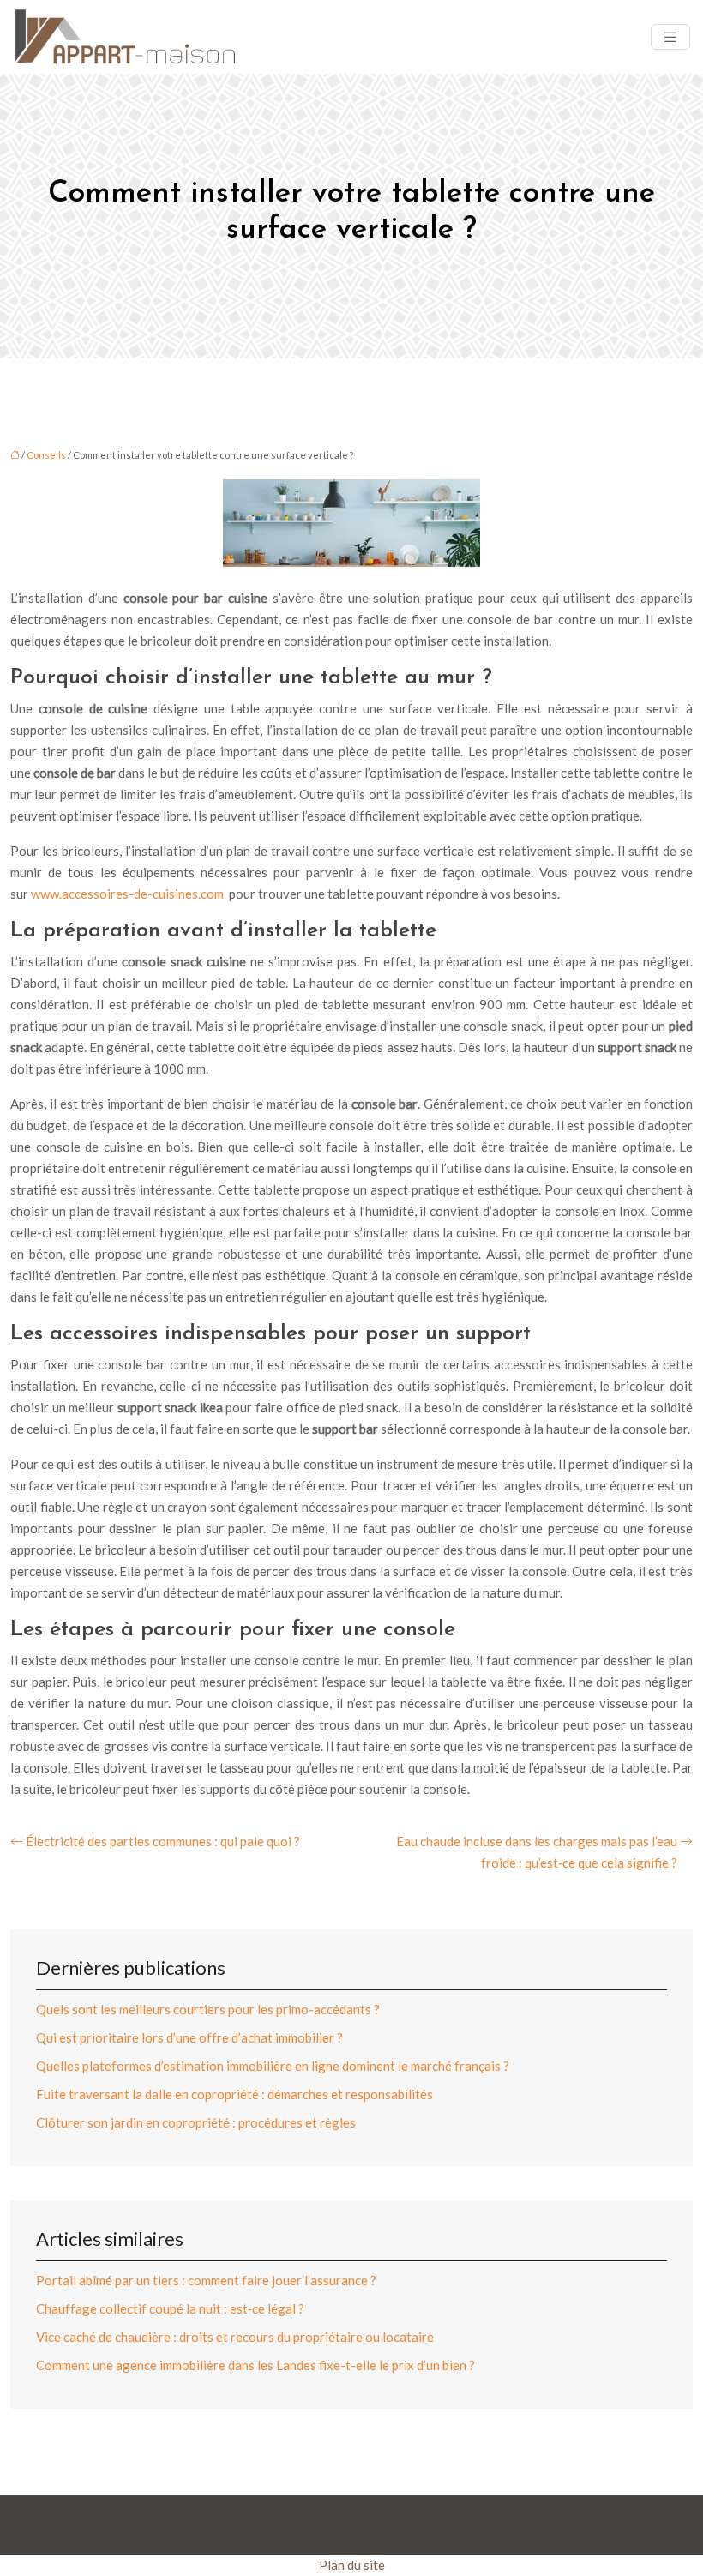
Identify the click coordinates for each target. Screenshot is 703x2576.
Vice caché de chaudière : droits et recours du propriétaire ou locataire (235, 2337)
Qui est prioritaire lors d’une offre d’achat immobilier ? (189, 2037)
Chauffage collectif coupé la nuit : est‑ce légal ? (170, 2308)
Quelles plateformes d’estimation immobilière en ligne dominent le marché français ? (273, 2066)
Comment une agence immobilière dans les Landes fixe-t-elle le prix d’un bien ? (255, 2365)
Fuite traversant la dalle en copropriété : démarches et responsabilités (234, 2094)
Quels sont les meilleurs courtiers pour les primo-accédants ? (208, 2009)
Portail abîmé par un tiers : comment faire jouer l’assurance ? (206, 2280)
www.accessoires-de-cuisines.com (127, 894)
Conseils (46, 455)
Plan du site (352, 2565)
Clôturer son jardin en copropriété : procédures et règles (196, 2122)
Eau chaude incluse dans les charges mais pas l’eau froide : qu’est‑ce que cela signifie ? (537, 1852)
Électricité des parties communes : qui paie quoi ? (163, 1841)
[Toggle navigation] (670, 37)
